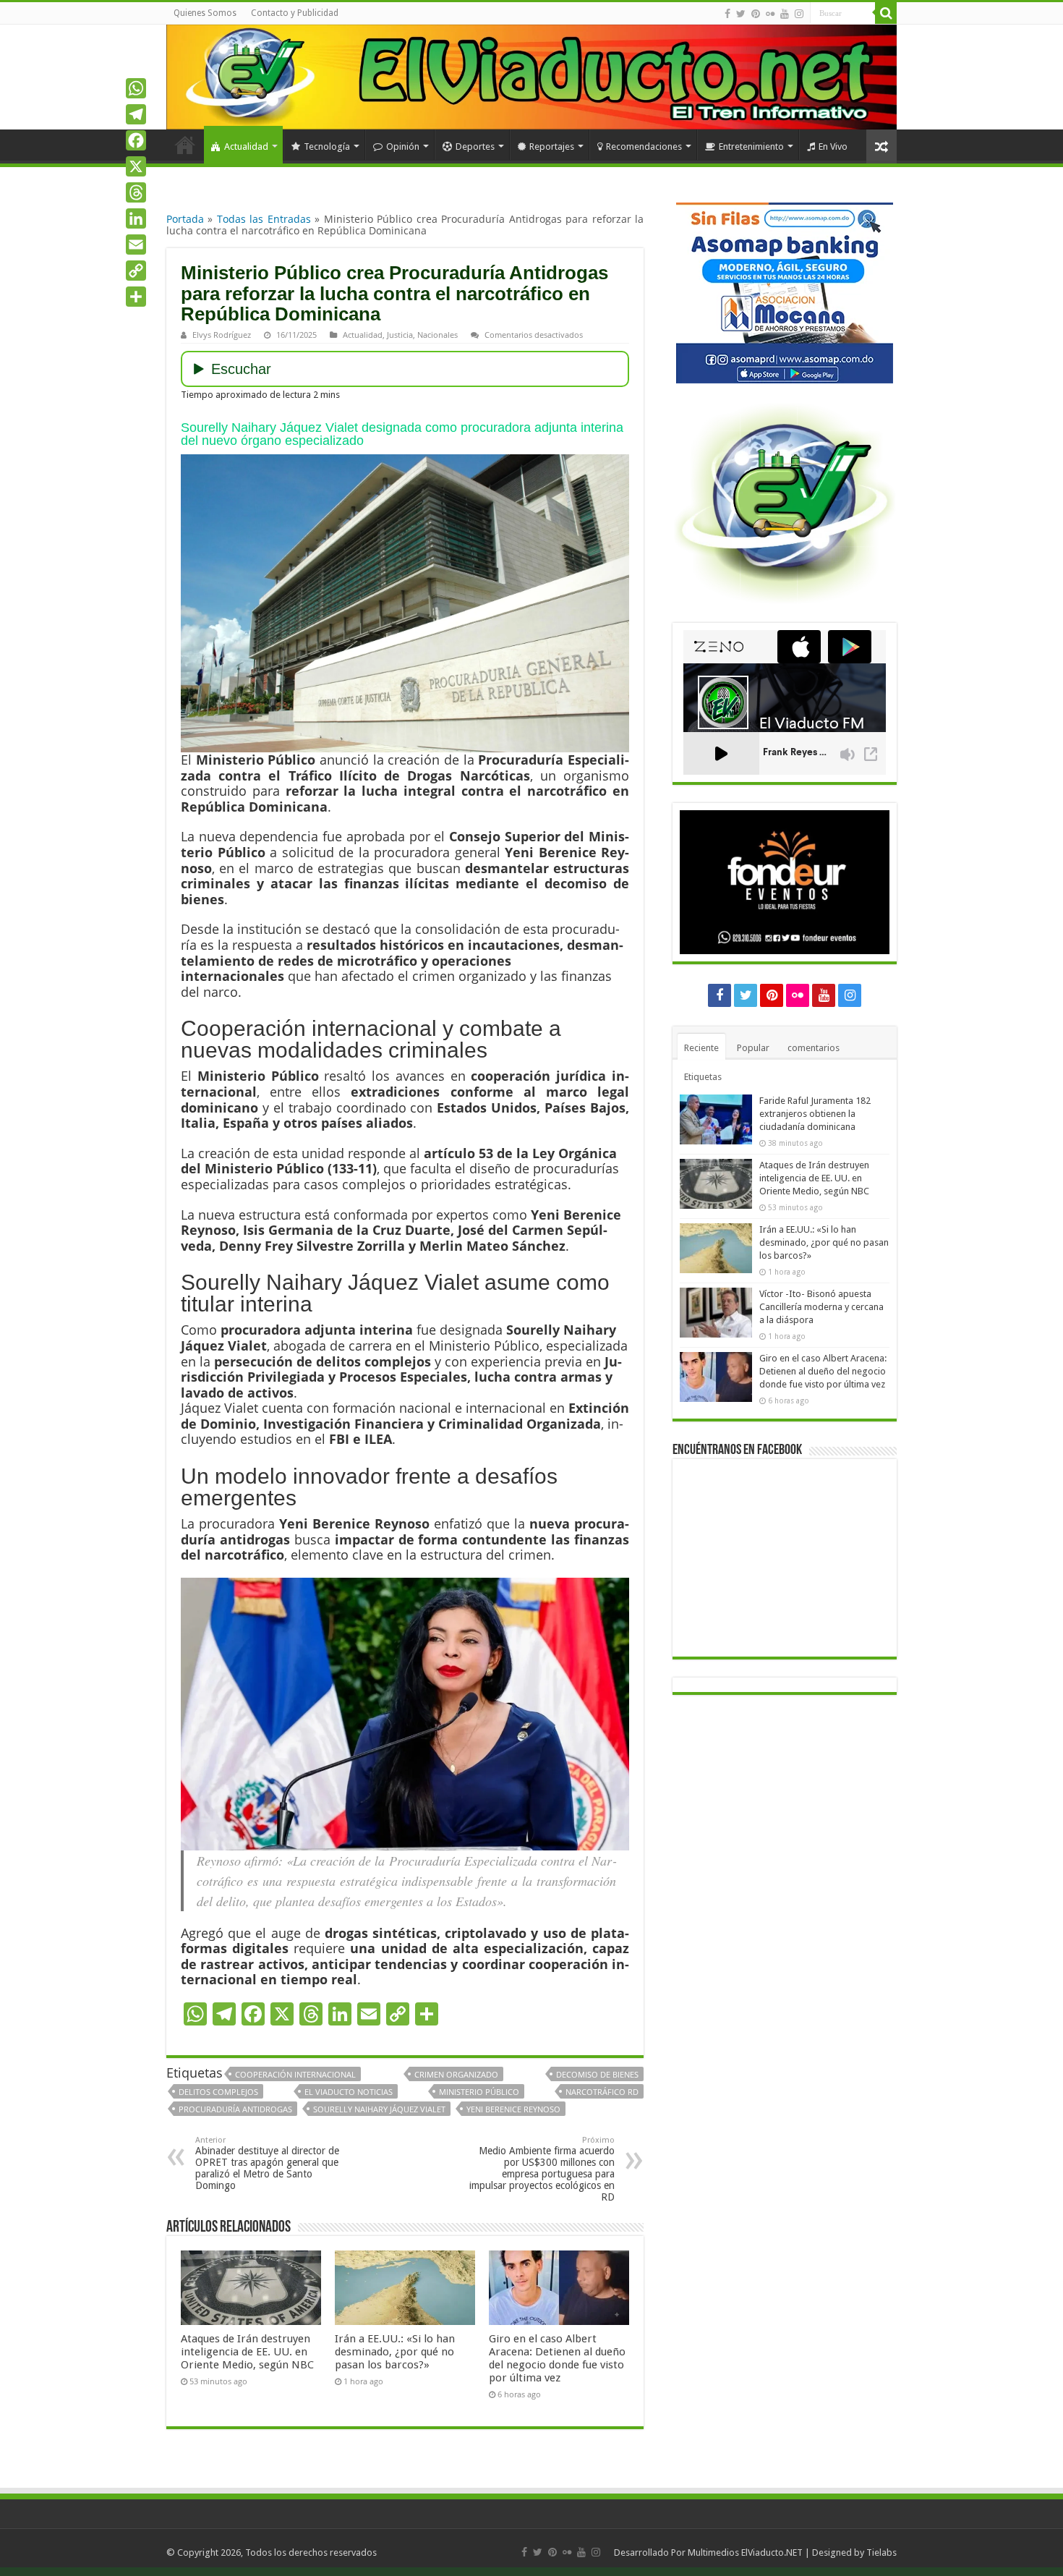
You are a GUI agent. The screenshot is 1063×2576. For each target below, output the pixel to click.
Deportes (475, 146)
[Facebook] (727, 14)
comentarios (814, 1048)
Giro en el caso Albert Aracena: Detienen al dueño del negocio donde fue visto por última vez (557, 2358)
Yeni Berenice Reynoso (513, 2109)
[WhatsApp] (136, 88)
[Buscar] (886, 13)
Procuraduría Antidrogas (235, 2109)
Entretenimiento (751, 146)
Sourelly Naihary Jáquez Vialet (379, 2109)
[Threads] (136, 192)
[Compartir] (136, 297)
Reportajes (552, 146)
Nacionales (437, 335)
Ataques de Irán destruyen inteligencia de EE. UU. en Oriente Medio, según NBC (247, 2352)
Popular (753, 1048)
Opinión (403, 146)
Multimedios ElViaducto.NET (745, 2552)
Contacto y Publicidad (295, 13)
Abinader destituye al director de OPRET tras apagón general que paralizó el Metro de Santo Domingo (267, 2163)
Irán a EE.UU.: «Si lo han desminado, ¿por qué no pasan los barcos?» (395, 2352)
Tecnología (327, 146)
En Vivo (833, 146)
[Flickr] (770, 14)
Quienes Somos (205, 13)
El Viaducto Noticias (349, 2092)
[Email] (136, 245)
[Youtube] (785, 14)
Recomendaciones (644, 146)
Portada (185, 219)
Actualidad (246, 146)
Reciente (701, 1048)
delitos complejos (218, 2092)
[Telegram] (136, 114)
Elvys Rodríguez (222, 335)
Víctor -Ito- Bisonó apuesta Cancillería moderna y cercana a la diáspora (821, 1307)
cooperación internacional (295, 2074)
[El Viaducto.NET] (531, 77)
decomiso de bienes (597, 2074)
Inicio (185, 145)
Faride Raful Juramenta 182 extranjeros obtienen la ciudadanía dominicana (815, 1114)
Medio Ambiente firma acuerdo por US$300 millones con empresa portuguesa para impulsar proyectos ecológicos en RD (542, 2169)
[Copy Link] (136, 271)
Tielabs (881, 2552)
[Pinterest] (756, 14)
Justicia (400, 335)
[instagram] (799, 14)
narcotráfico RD (602, 2092)
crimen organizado (456, 2074)
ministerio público (479, 2092)
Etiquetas (703, 1077)
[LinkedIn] (136, 218)
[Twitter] (741, 14)
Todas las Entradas (264, 219)
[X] (136, 166)
